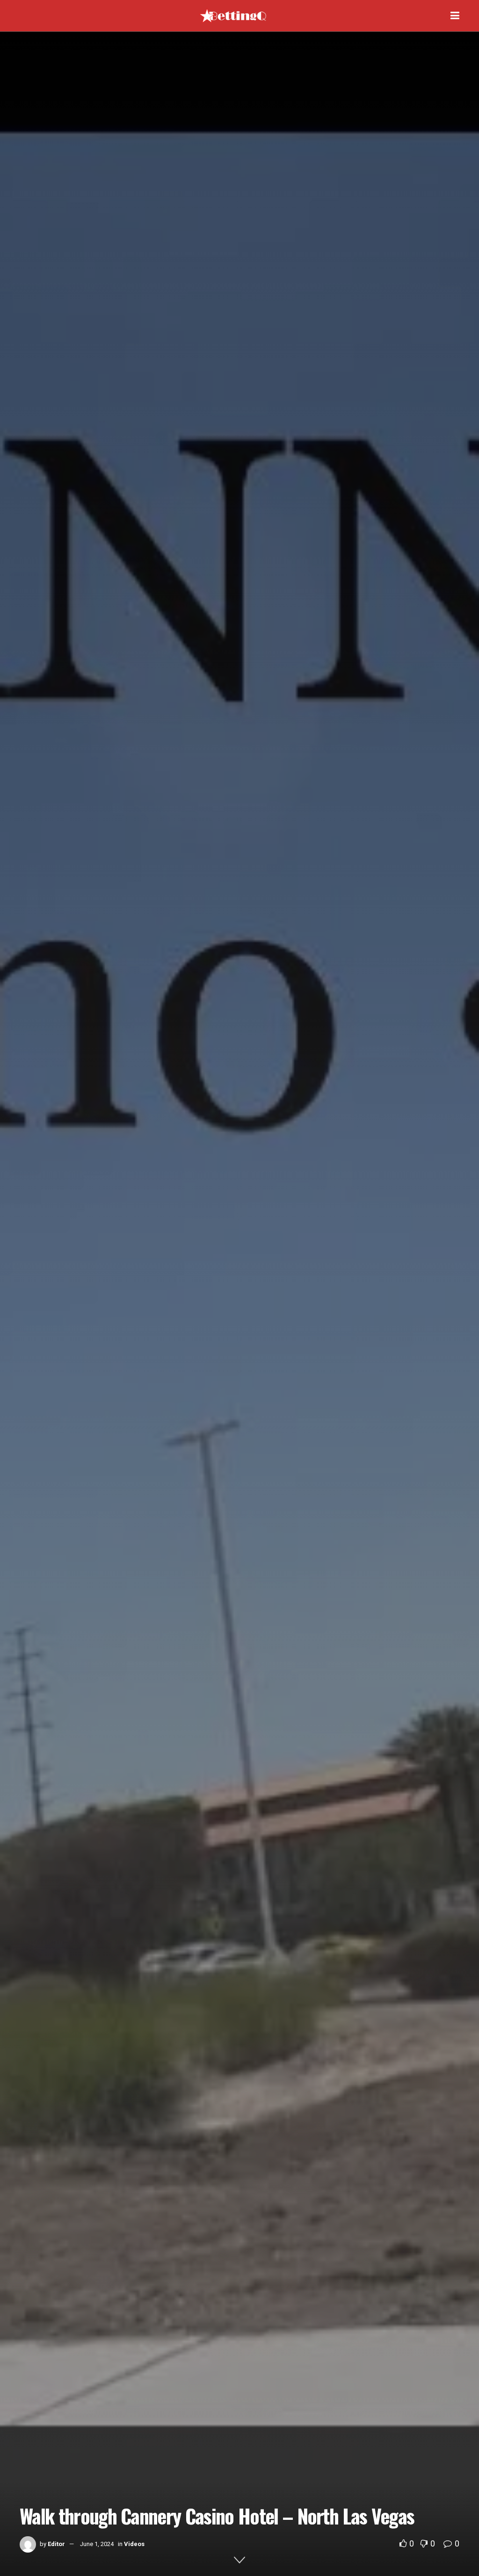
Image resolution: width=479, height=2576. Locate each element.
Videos (134, 2544)
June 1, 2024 (97, 2544)
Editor (56, 2544)
